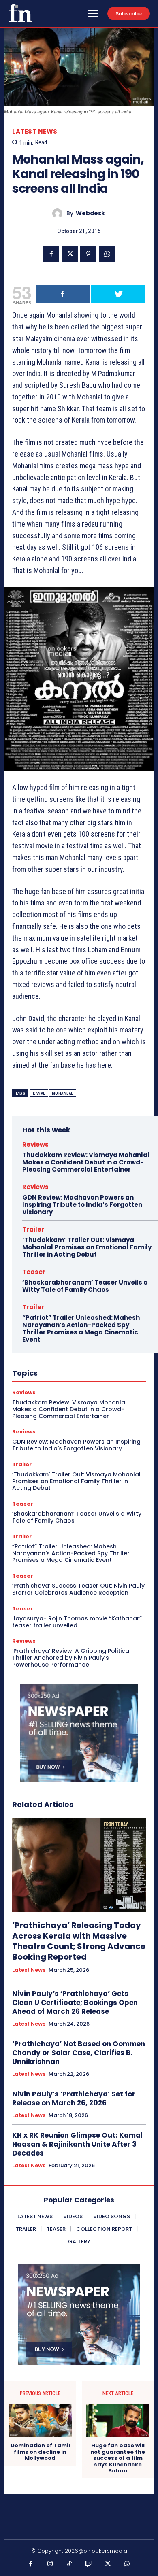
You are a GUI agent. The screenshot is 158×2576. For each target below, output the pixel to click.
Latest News (35, 131)
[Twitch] (89, 2564)
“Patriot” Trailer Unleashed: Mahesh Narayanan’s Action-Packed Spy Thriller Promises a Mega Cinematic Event (81, 1328)
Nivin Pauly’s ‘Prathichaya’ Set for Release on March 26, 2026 (74, 2098)
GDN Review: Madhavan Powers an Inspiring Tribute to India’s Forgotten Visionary (82, 1205)
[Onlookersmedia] (20, 13)
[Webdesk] (59, 213)
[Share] (63, 294)
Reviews (35, 1144)
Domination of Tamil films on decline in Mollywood (40, 2452)
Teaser (34, 1272)
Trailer (33, 1229)
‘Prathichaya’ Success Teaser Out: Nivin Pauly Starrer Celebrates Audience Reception (78, 1589)
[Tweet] (118, 294)
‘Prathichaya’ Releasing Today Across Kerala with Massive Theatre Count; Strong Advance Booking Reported (79, 1941)
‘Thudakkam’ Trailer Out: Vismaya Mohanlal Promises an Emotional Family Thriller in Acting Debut (87, 1247)
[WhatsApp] (107, 254)
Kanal (39, 1093)
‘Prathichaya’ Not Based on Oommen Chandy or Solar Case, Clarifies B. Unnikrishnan (79, 2053)
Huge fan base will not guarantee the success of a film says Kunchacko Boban (118, 2458)
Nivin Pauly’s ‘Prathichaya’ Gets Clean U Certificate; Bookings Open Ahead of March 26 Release (75, 2003)
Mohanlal (63, 1093)
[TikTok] (70, 2564)
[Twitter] (70, 254)
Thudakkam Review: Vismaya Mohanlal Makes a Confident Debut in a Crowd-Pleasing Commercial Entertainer (86, 1162)
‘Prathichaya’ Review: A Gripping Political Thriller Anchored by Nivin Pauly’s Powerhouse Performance (72, 1658)
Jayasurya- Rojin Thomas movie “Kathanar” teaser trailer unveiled (77, 1622)
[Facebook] (51, 254)
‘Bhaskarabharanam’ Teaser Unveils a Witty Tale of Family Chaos (85, 1286)
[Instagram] (50, 2564)
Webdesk (90, 213)
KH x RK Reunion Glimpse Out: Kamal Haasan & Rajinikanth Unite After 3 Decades (77, 2144)
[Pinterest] (88, 254)
